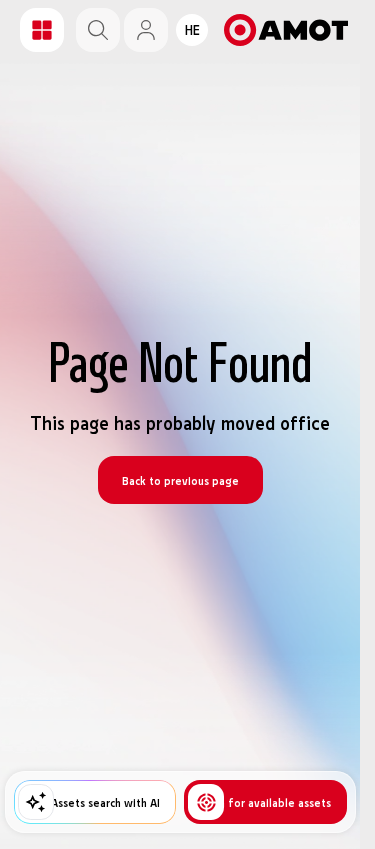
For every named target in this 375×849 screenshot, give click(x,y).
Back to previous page (180, 480)
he (192, 29)
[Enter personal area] (146, 30)
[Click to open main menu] (42, 30)
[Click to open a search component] (98, 30)
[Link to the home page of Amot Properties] (286, 30)
